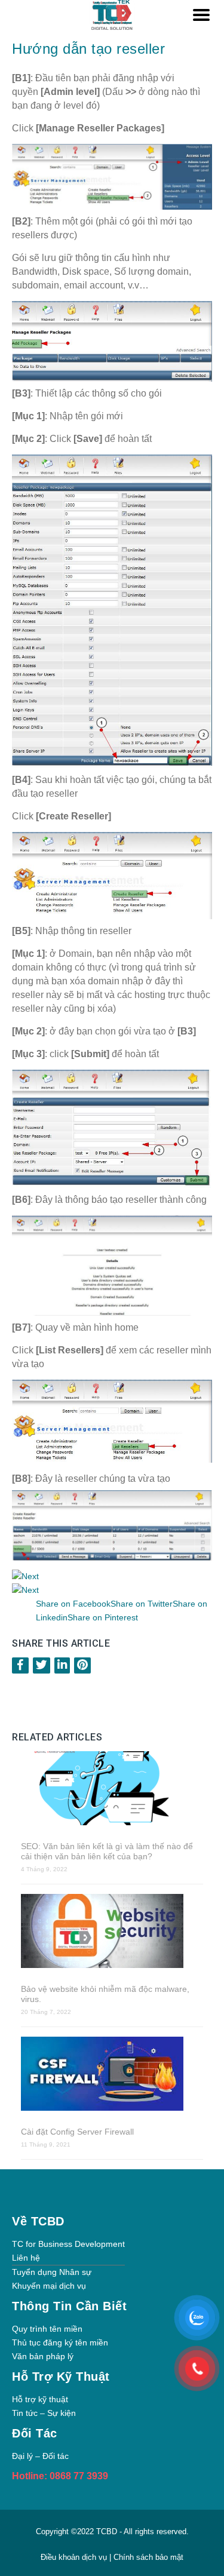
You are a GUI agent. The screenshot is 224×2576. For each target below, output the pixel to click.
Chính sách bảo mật (148, 2557)
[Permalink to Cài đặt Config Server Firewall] (112, 2075)
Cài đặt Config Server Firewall (77, 2132)
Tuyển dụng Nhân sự (52, 2272)
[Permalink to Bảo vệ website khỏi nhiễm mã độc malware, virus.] (112, 1932)
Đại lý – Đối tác (40, 2456)
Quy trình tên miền (47, 2329)
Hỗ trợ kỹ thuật (40, 2399)
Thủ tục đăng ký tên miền (60, 2342)
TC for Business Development (68, 2244)
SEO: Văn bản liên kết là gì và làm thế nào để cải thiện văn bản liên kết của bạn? (107, 1851)
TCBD (107, 2532)
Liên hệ (26, 2258)
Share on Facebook (73, 1604)
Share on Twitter (142, 1604)
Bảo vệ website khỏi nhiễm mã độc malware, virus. (105, 1994)
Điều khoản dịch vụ (75, 2557)
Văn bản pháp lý (43, 2356)
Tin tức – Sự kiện (44, 2413)
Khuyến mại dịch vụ (49, 2286)
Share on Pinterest (103, 1617)
